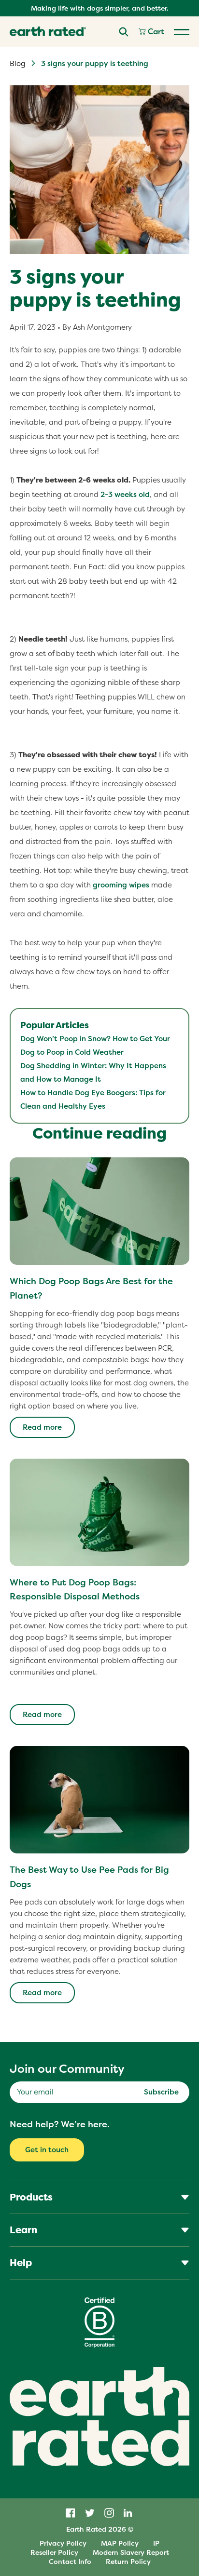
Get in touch (47, 2150)
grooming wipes (121, 885)
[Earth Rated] (48, 32)
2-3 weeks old (125, 494)
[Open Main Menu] (182, 32)
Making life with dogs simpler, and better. (100, 8)
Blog (18, 63)
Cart (155, 32)
